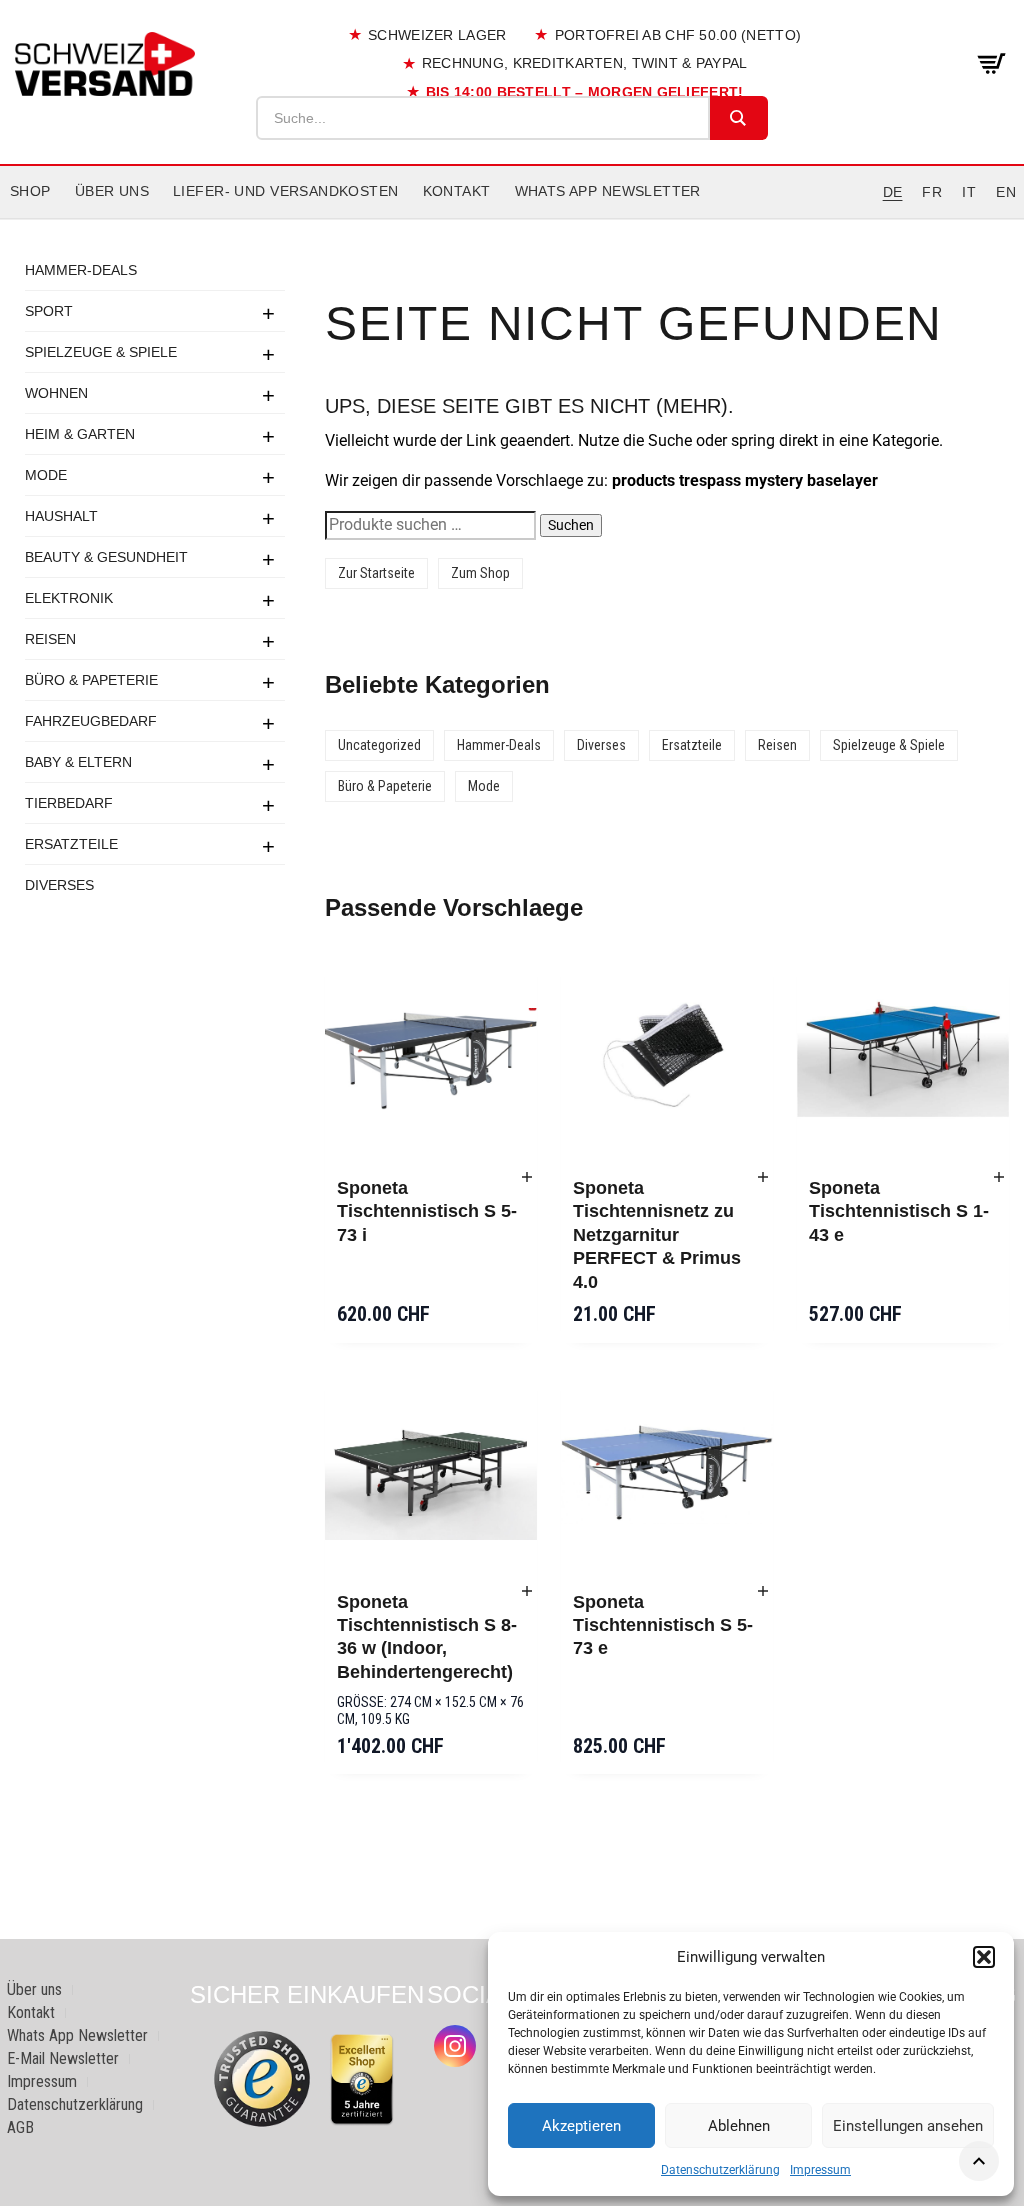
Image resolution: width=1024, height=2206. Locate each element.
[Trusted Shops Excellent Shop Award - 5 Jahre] (362, 2079)
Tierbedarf (69, 803)
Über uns (112, 191)
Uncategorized (379, 745)
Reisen (50, 639)
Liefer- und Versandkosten (286, 191)
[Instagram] (455, 2046)
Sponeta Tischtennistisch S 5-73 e (663, 1625)
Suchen (571, 525)
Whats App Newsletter (608, 191)
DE (893, 192)
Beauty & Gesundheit (106, 557)
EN (1006, 192)
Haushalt (61, 516)
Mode (46, 475)
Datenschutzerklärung (720, 2170)
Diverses (59, 885)
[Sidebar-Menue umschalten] (512, 219)
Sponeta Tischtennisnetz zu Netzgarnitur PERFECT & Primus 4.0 (657, 1235)
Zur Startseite (376, 573)
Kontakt (457, 191)
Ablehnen (739, 2126)
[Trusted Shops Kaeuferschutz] (262, 2077)
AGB (20, 2127)
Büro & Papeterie (91, 680)
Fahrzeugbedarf (91, 721)
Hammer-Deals (81, 270)
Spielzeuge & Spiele (101, 352)
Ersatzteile (71, 844)
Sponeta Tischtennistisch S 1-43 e (899, 1211)
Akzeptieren (581, 2126)
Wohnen (56, 393)
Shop (30, 191)
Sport (49, 311)
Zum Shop (480, 573)
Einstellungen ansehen (908, 2126)
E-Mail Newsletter (63, 2058)
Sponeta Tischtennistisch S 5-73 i (427, 1211)
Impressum (820, 2170)
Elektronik (69, 598)
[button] (984, 1957)
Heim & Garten (80, 434)
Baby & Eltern (78, 762)
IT (969, 192)
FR (932, 192)
